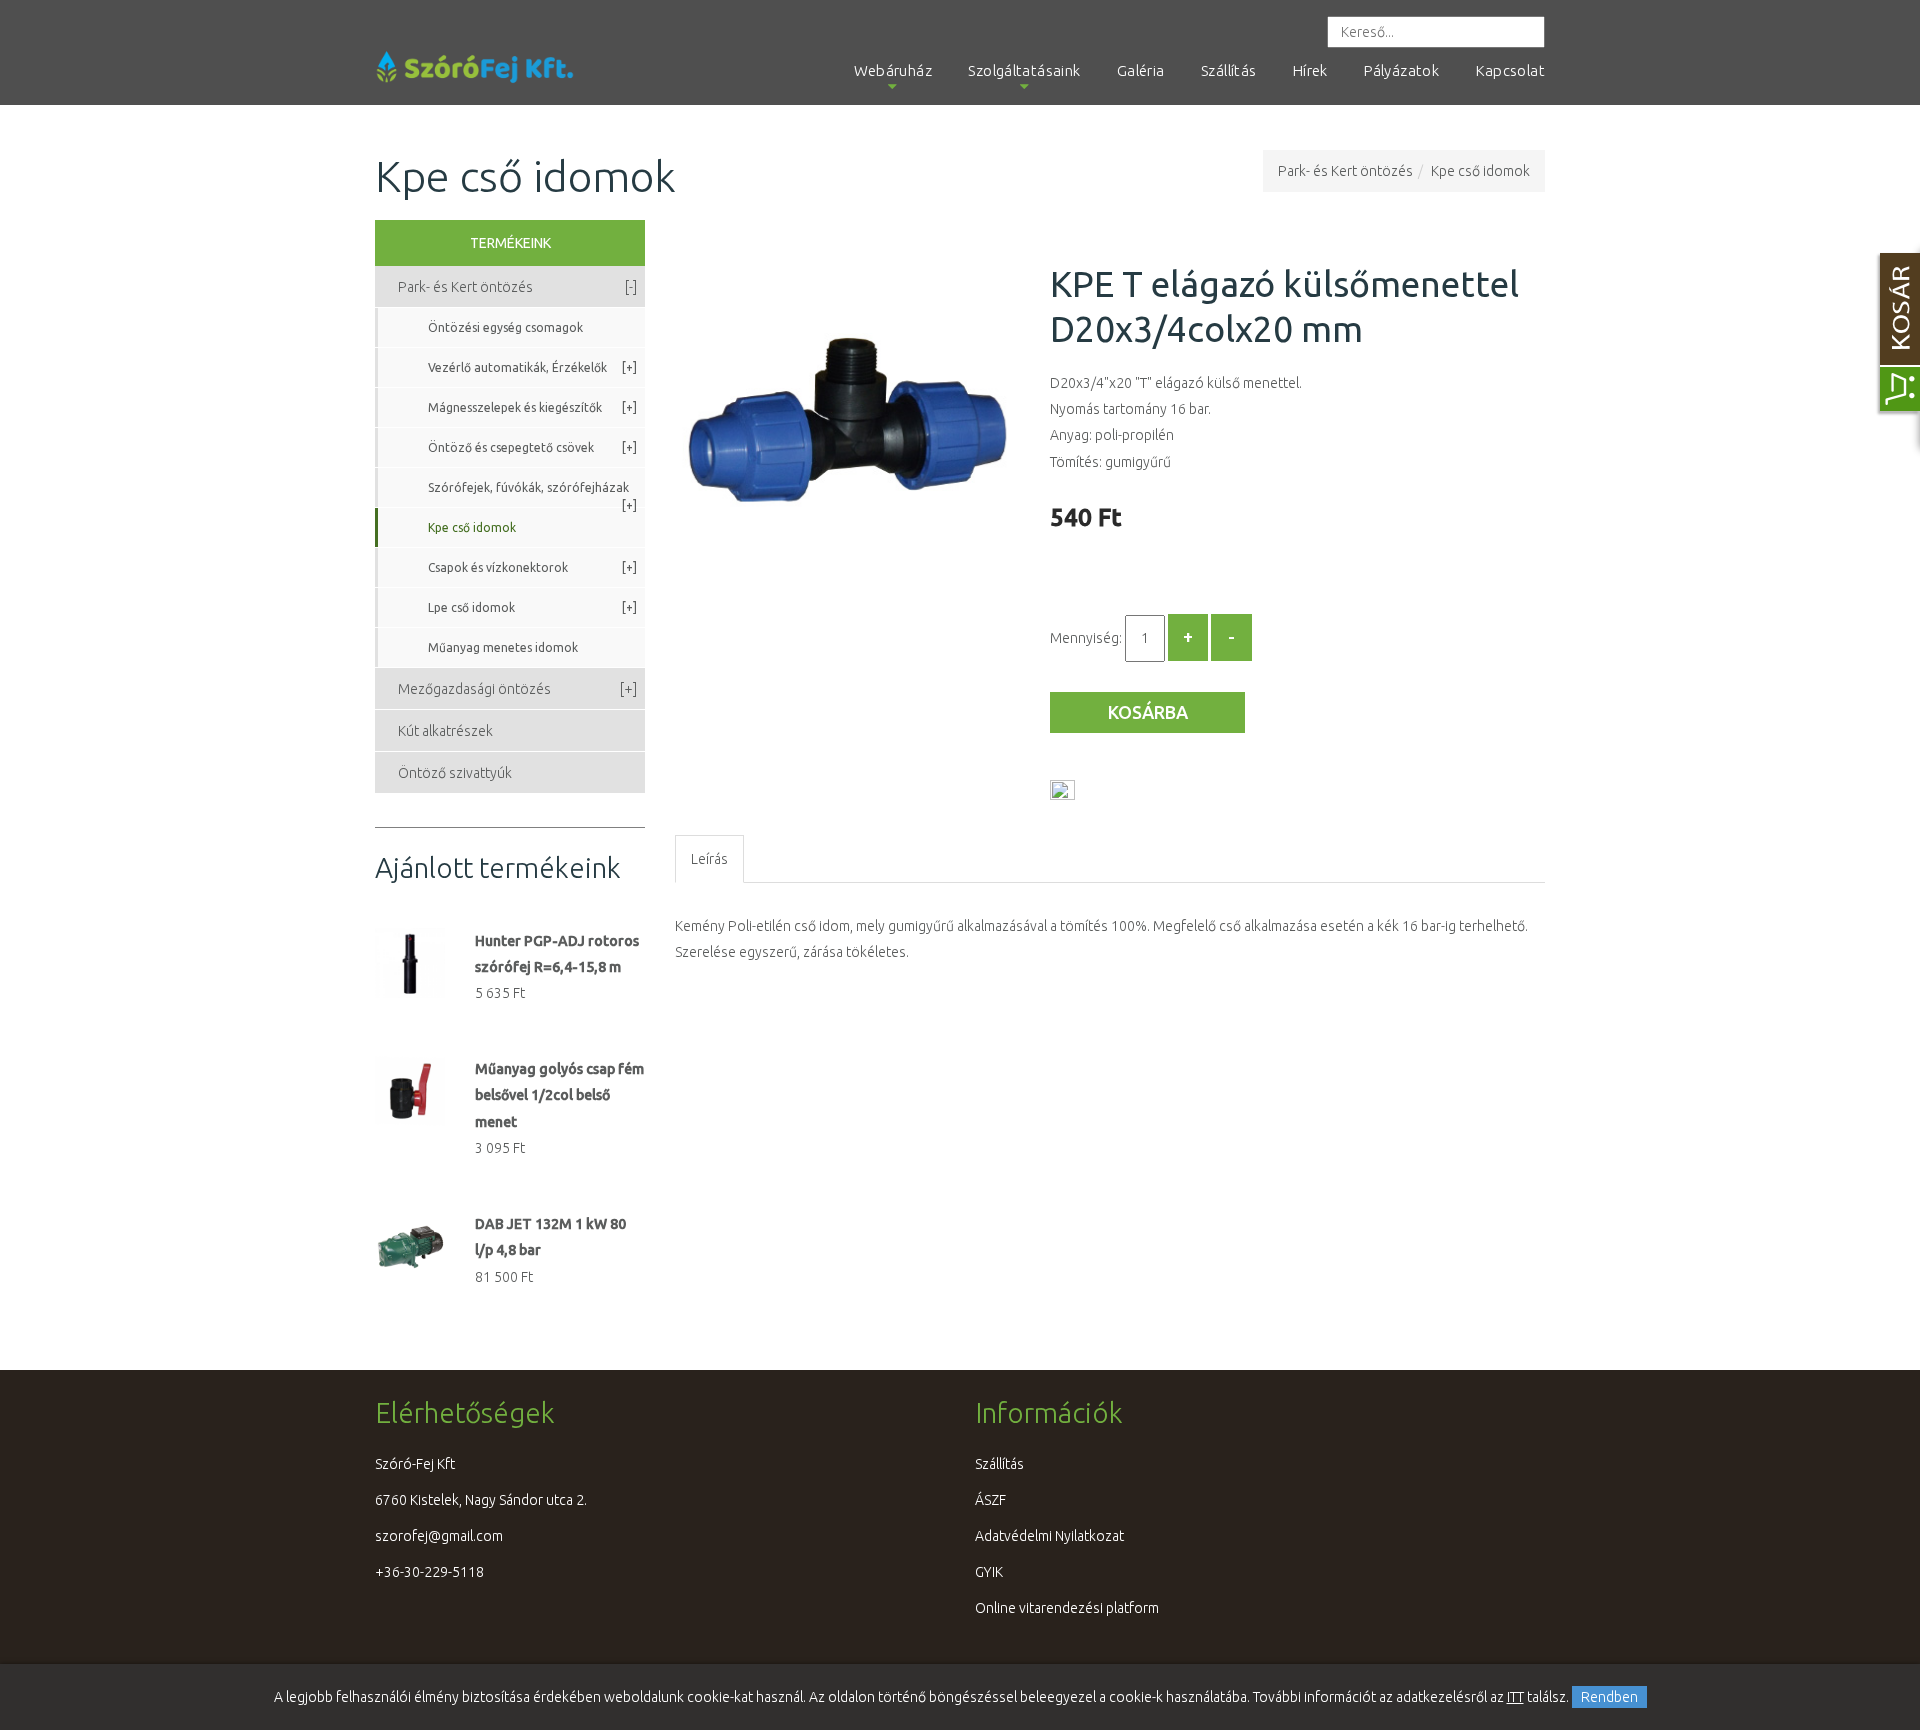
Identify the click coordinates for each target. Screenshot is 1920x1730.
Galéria (1141, 70)
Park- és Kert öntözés (1345, 171)
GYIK (989, 1572)
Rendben (1609, 1697)
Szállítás (1228, 70)
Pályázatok (1401, 70)
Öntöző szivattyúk (455, 773)
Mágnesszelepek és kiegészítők (532, 407)
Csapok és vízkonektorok (532, 567)
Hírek (1310, 70)
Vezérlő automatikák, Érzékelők (532, 367)
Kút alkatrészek (445, 731)
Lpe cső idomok (532, 607)
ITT (1515, 1697)
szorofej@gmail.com (439, 1536)
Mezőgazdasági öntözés (517, 689)
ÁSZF (990, 1500)
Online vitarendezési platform (1067, 1608)
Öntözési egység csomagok (505, 327)
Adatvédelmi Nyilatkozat (1049, 1536)
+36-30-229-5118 (429, 1572)
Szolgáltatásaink (1024, 70)
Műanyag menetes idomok (503, 647)
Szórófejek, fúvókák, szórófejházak (532, 494)
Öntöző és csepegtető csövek (532, 447)
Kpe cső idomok (1480, 171)
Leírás (709, 859)
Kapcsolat (1510, 70)
